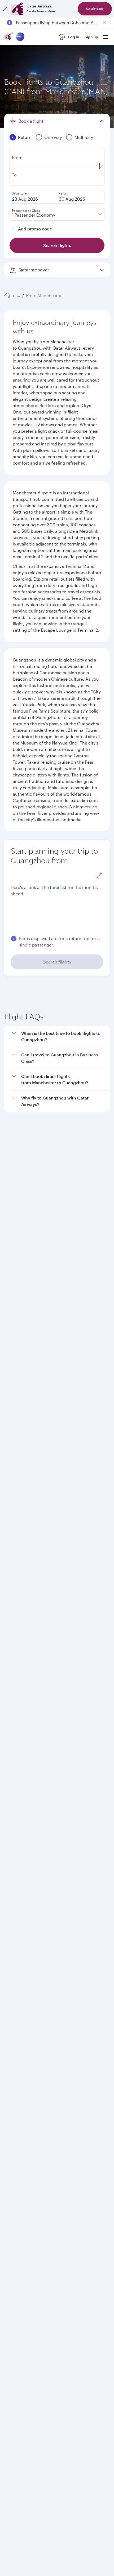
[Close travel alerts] (104, 23)
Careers (11, 1839)
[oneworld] (20, 37)
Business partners (20, 1942)
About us (12, 1831)
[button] (60, 1170)
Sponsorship (16, 1856)
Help (8, 1961)
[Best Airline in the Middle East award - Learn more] (17, 2169)
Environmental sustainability (30, 1882)
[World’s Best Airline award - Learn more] (17, 2089)
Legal (44, 2208)
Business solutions (20, 1922)
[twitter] (25, 2045)
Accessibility (87, 2208)
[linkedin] (37, 2045)
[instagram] (62, 2045)
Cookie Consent (23, 2226)
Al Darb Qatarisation (22, 1865)
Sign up (91, 37)
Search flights (57, 962)
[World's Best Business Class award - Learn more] (17, 2116)
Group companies (20, 1903)
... (18, 295)
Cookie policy (21, 2208)
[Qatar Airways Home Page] (9, 37)
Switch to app (95, 9)
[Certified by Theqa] (28, 1996)
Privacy (63, 2208)
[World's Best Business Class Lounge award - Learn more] (17, 2143)
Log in (74, 37)
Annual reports (18, 1873)
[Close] (5, 9)
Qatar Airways (16, 1817)
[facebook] (12, 2045)
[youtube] (50, 2045)
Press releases (17, 1848)
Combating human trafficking (35, 2217)
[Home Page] (7, 296)
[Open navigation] (106, 37)
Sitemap (75, 2217)
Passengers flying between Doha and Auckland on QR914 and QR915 (57, 22)
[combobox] (53, 875)
